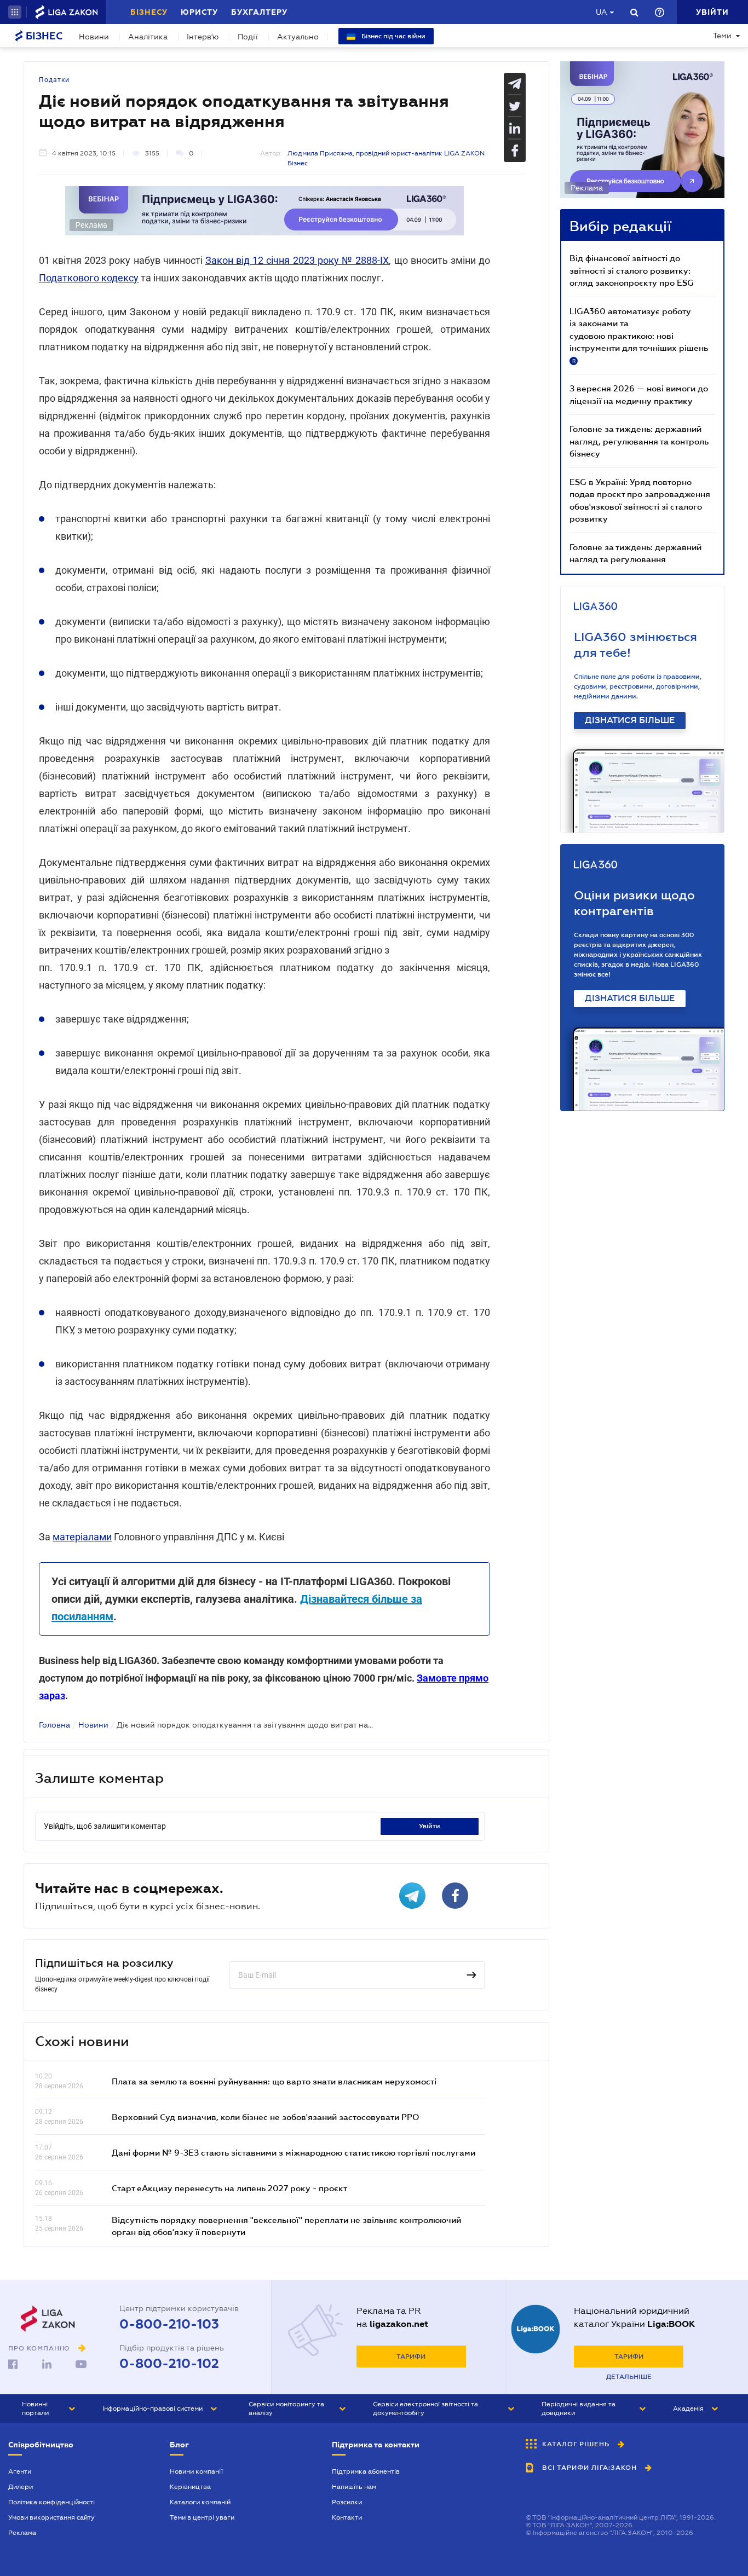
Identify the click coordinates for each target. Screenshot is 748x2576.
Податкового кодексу (89, 278)
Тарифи (411, 2356)
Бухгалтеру (259, 12)
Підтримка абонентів (366, 2471)
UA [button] (602, 12)
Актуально (298, 37)
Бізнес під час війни (393, 36)
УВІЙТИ (430, 1826)
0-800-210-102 (169, 2364)
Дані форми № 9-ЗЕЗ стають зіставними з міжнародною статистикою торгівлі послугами (294, 2152)
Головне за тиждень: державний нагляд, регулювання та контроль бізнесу (639, 441)
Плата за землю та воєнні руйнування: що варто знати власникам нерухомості (274, 2081)
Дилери (21, 2487)
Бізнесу (149, 12)
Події (248, 37)
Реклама (22, 2533)
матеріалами (82, 1537)
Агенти (20, 2471)
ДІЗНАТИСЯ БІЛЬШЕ (630, 720)
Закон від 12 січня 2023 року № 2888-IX (297, 260)
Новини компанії (196, 2471)
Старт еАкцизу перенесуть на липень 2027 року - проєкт (229, 2188)
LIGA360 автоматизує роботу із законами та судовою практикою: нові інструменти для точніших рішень (639, 335)
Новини (94, 37)
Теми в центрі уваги (202, 2517)
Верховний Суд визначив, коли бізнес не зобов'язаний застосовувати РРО (266, 2117)
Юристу (199, 12)
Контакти (347, 2517)
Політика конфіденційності (51, 2502)
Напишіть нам (354, 2487)
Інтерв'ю (203, 37)
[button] (15, 12)
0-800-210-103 (169, 2324)
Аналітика (148, 37)
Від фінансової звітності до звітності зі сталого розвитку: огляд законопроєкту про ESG (632, 270)
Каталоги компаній (200, 2502)
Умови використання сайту (51, 2517)
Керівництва (190, 2487)
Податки (54, 80)
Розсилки (347, 2502)
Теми (722, 36)
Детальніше (629, 2377)
